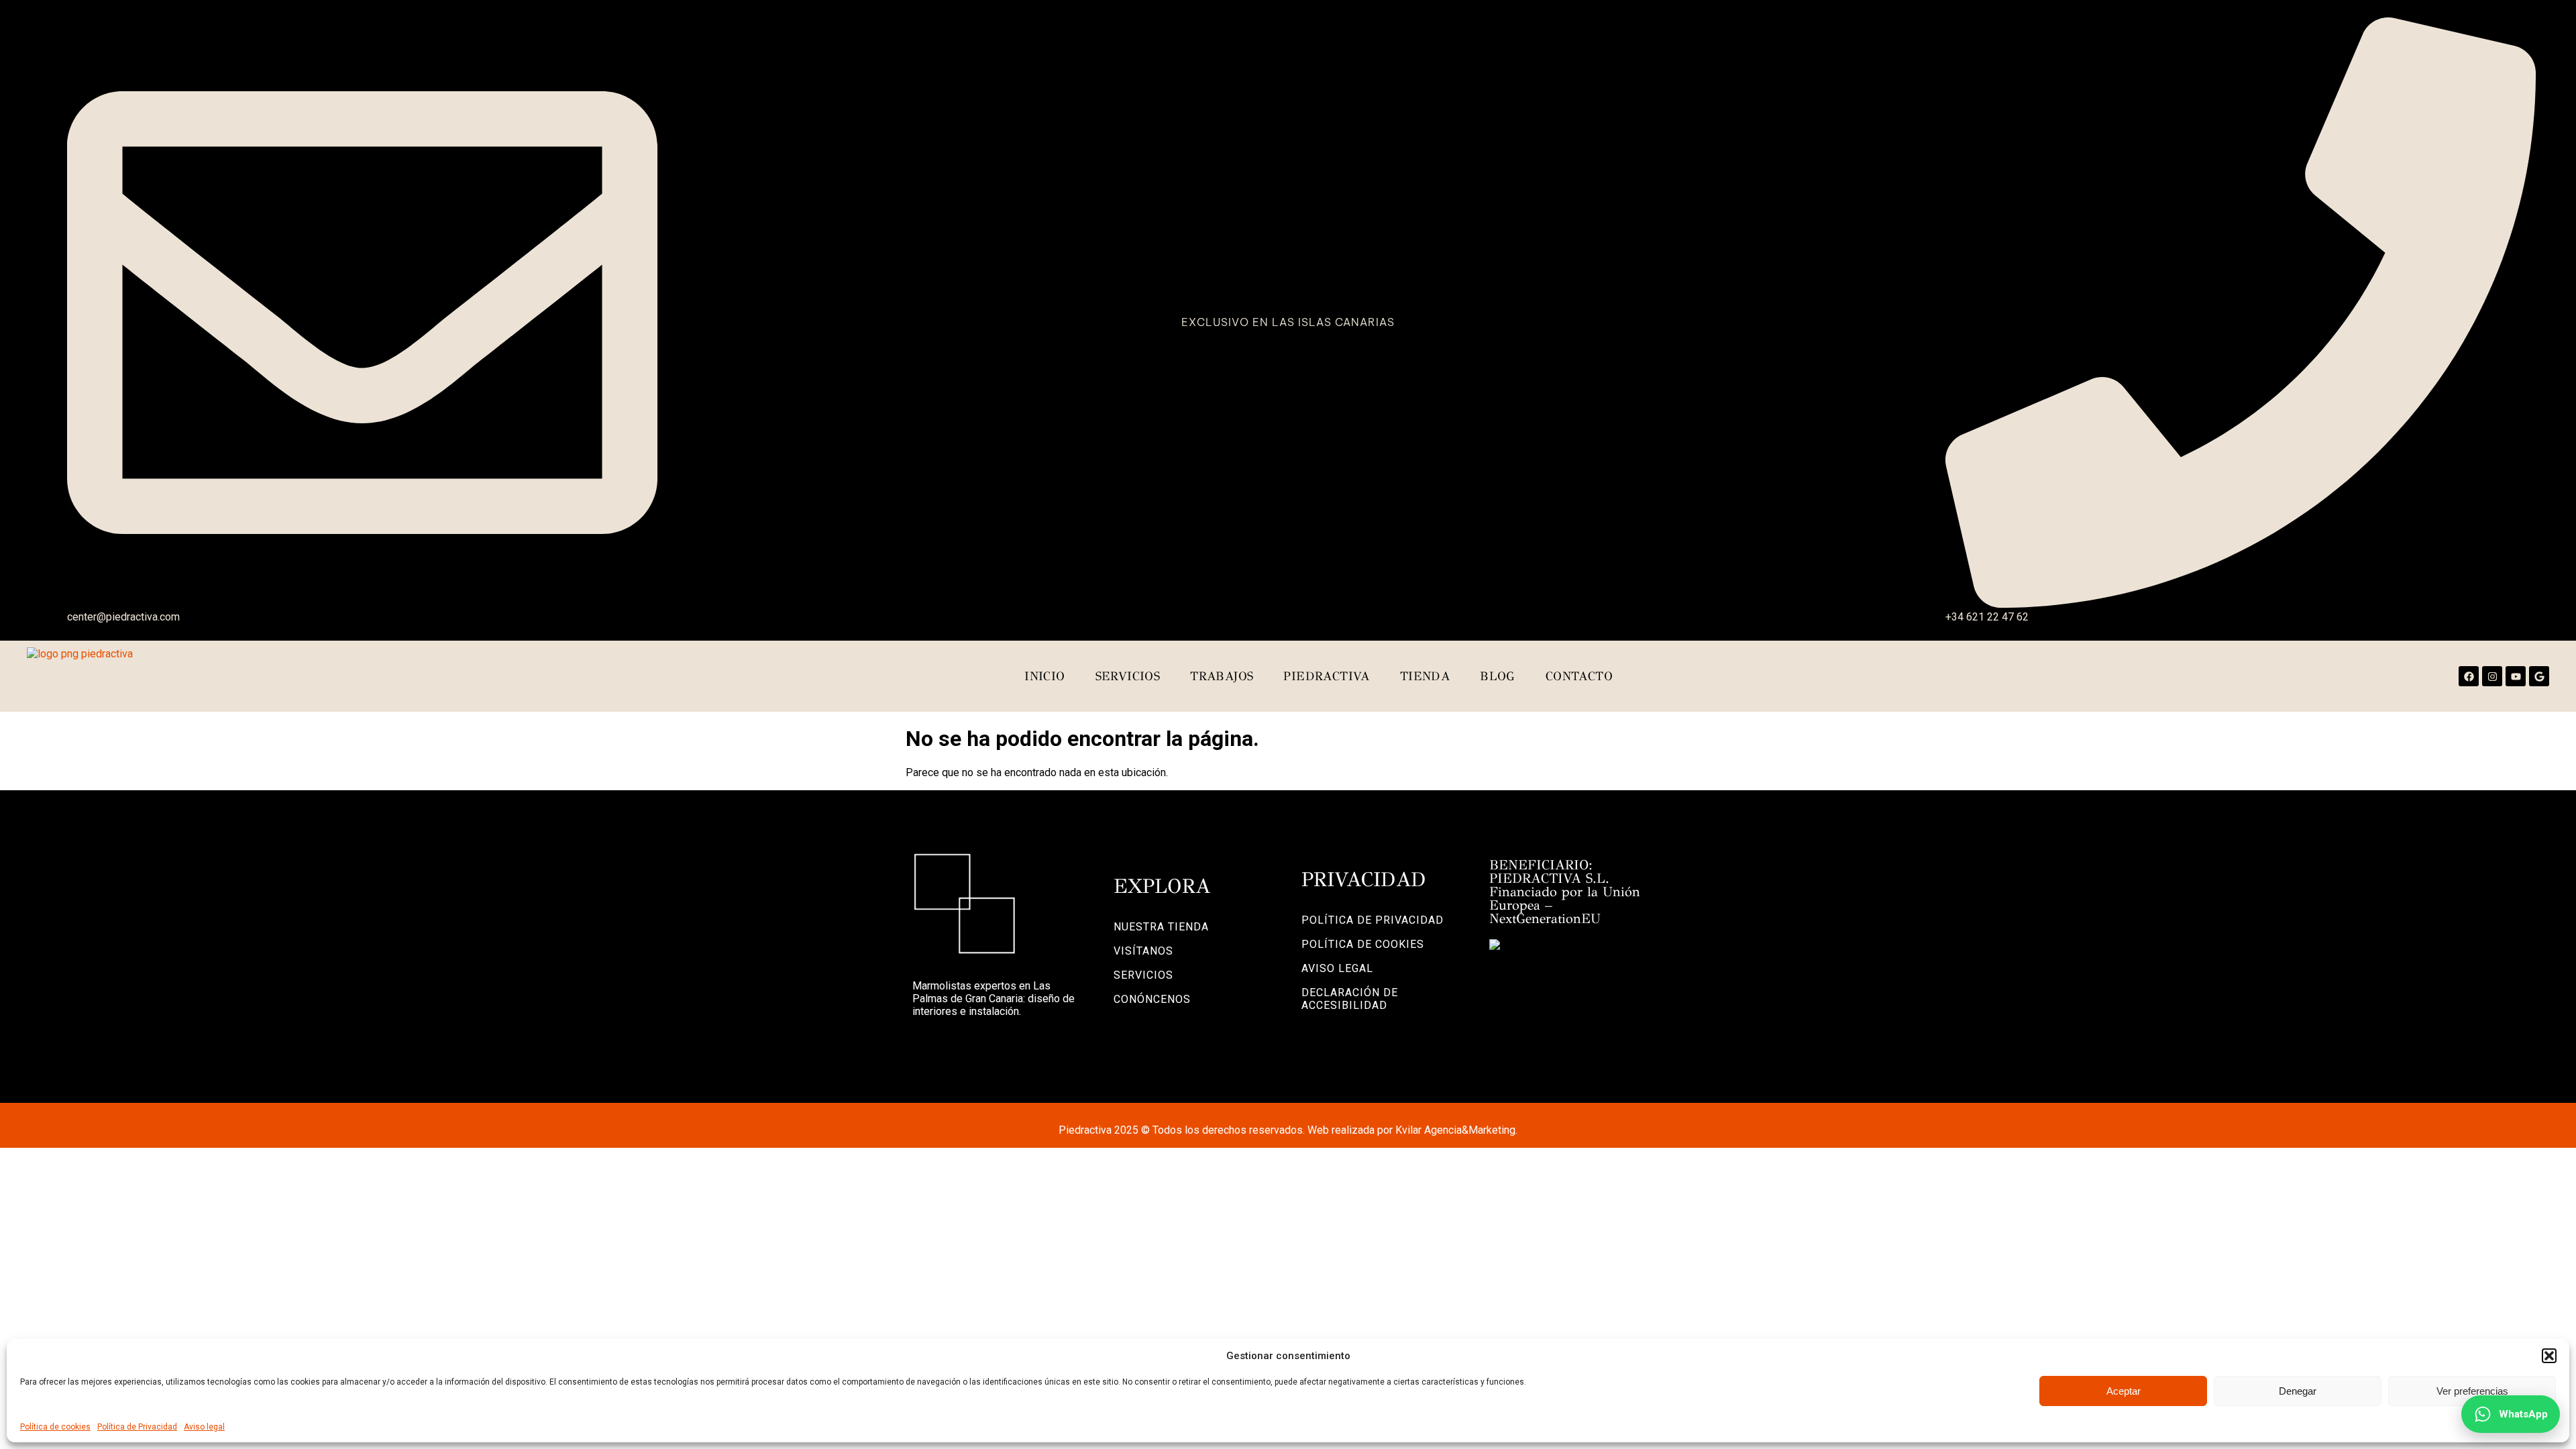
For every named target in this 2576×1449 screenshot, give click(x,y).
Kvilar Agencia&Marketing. (1456, 1130)
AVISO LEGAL (1337, 968)
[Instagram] (2492, 676)
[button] (2549, 1356)
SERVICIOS (1143, 975)
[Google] (2539, 676)
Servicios (1128, 676)
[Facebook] (2469, 676)
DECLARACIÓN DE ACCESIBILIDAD (1350, 999)
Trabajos (1222, 676)
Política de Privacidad (137, 1427)
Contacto (1579, 676)
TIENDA (1425, 676)
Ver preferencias (2472, 1391)
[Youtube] (2516, 676)
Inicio (1044, 676)
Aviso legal (204, 1427)
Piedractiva (1326, 676)
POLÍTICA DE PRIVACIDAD (1373, 920)
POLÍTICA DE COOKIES (1363, 944)
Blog (1498, 676)
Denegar (2298, 1391)
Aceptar (2124, 1391)
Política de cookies (55, 1427)
